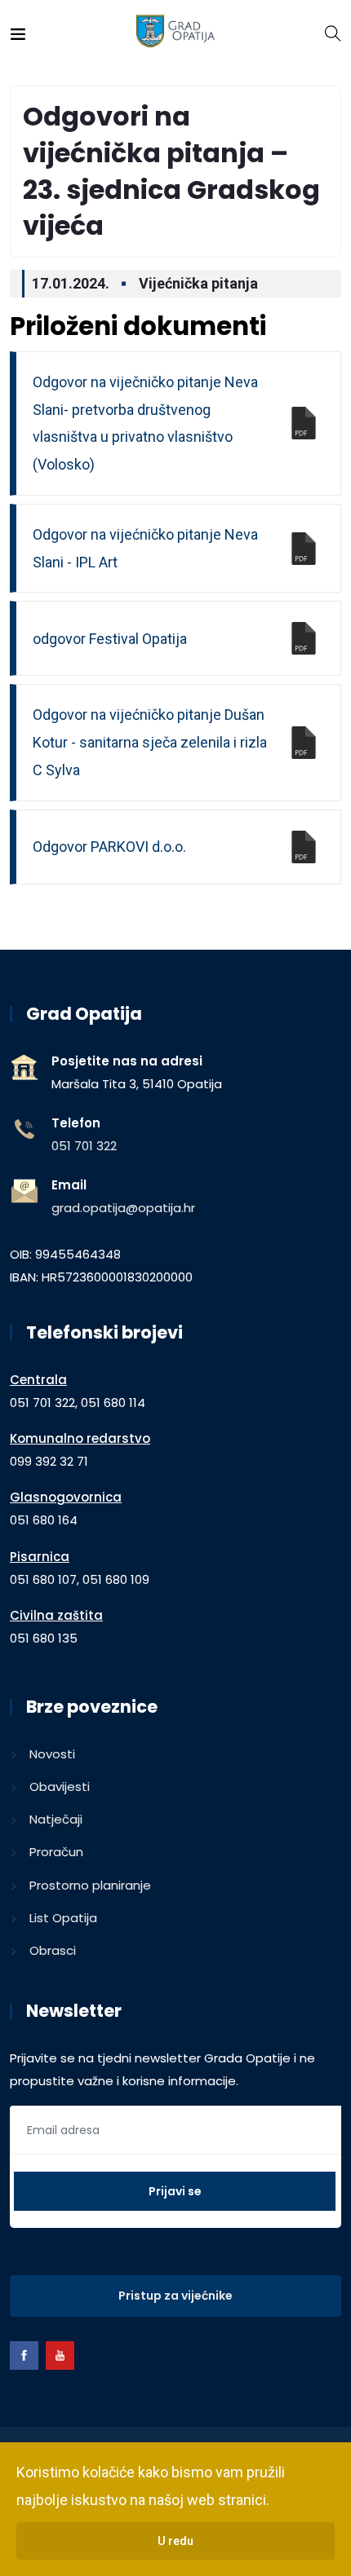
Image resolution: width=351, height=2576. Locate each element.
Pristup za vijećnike (175, 2296)
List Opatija (63, 1918)
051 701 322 (84, 1146)
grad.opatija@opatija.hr (123, 1208)
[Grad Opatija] (176, 32)
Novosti (52, 1754)
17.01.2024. (71, 283)
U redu (175, 2541)
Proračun (56, 1852)
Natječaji (56, 1819)
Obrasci (53, 1950)
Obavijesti (60, 1786)
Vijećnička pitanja (198, 283)
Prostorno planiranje (90, 1885)
